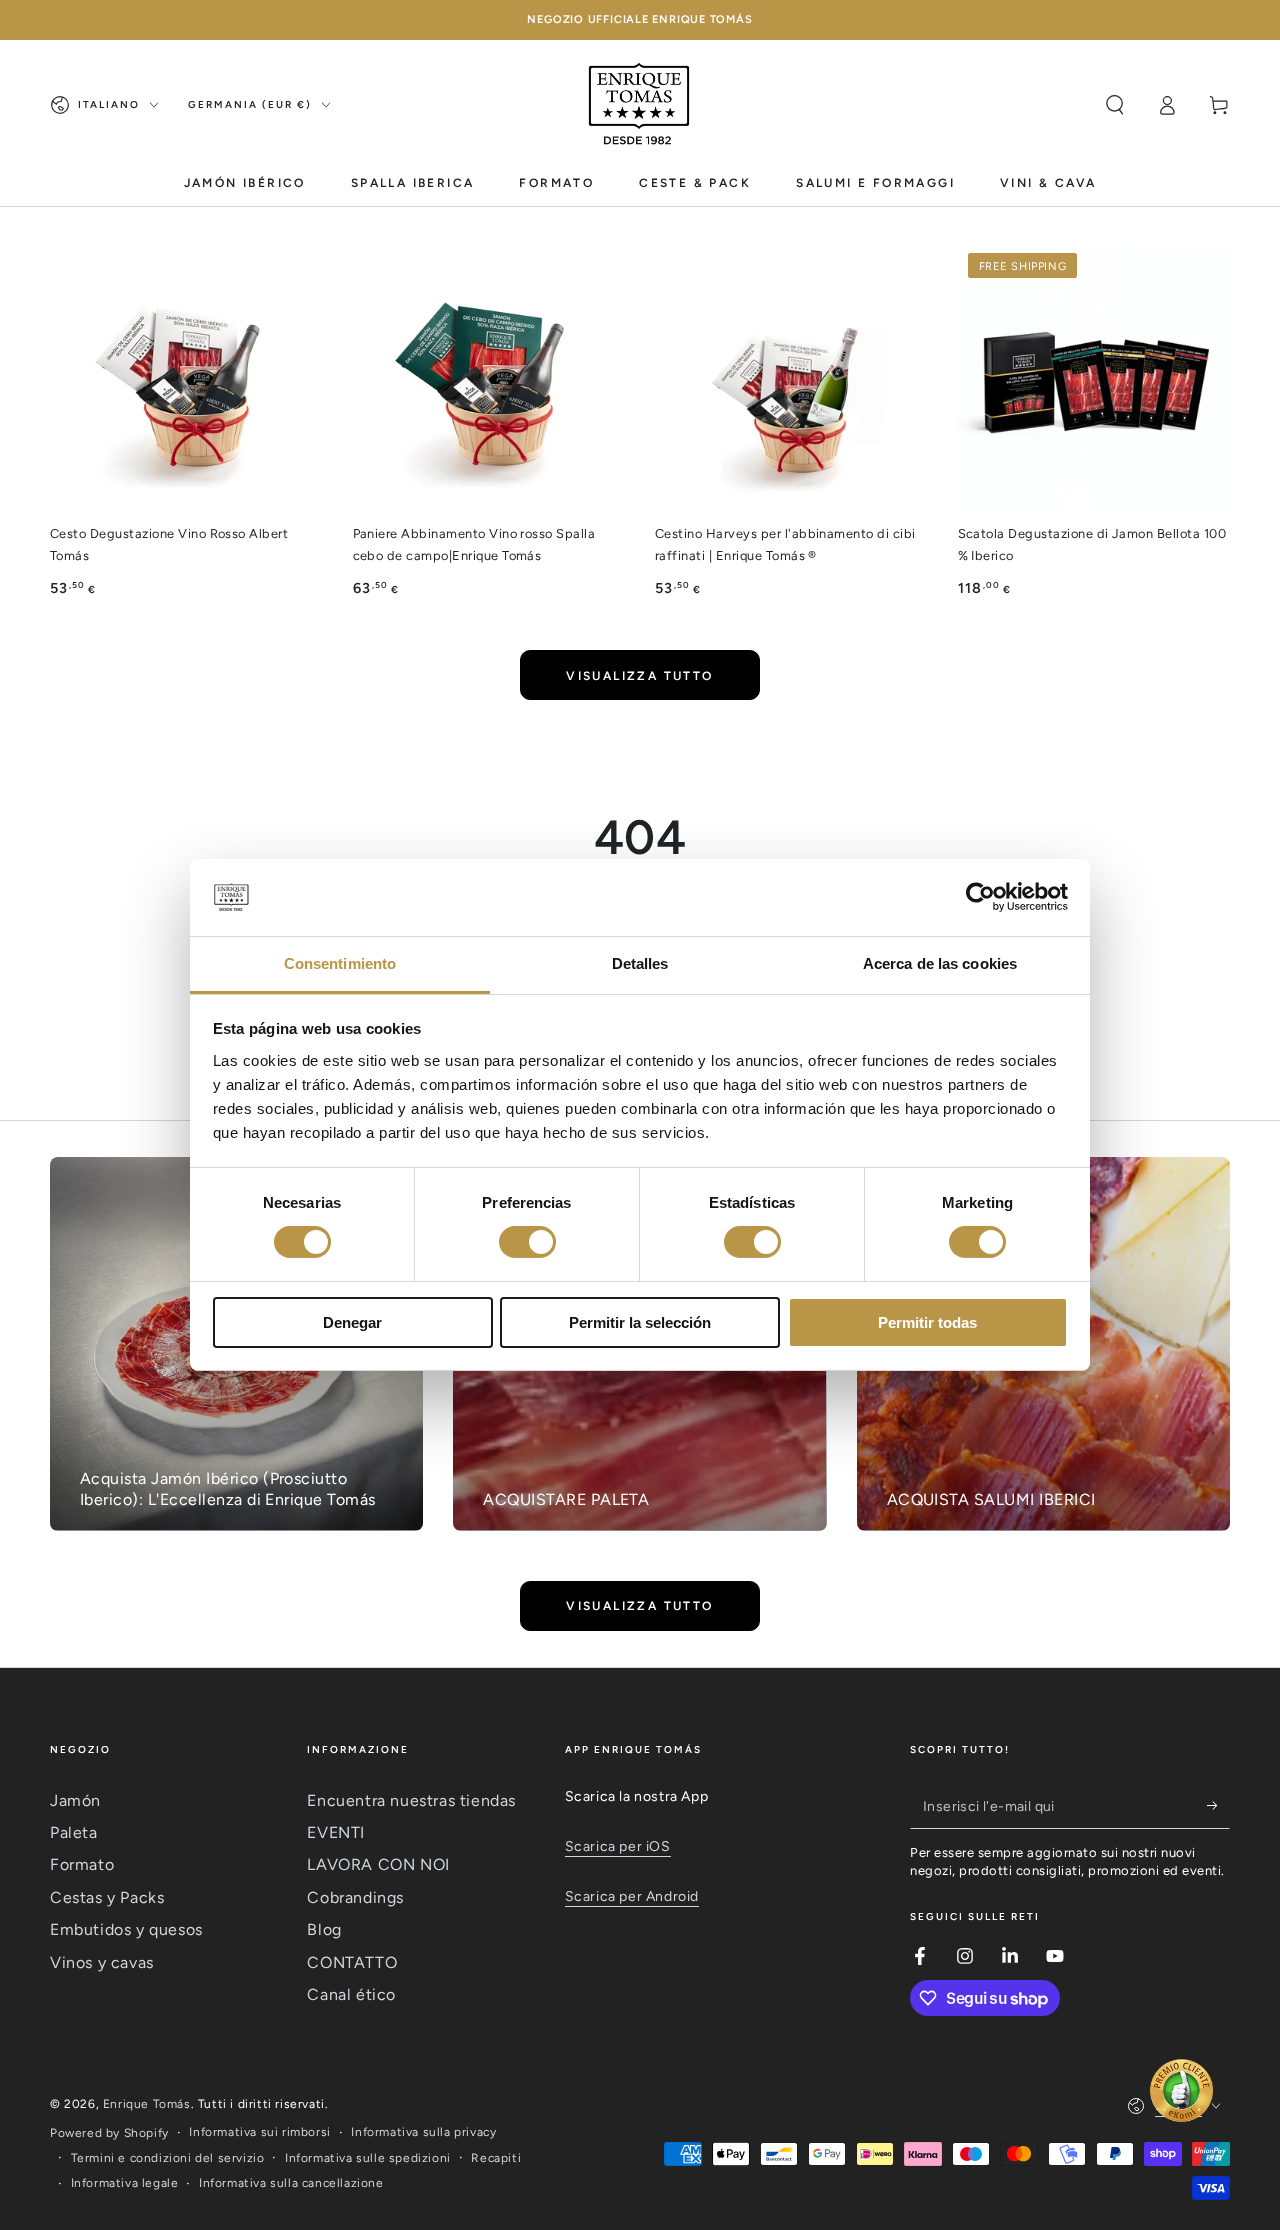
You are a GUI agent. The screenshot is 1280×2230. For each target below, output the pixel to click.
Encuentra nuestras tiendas (411, 1800)
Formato (82, 1864)
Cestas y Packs (107, 1897)
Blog (324, 1929)
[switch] (527, 1242)
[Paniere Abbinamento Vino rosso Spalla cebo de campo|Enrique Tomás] (489, 379)
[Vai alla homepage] (640, 105)
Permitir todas (927, 1322)
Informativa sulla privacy (423, 2132)
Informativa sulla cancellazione (291, 2183)
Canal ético (351, 1994)
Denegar (352, 1322)
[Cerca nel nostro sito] (1115, 105)
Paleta (74, 1832)
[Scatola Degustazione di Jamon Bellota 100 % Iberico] (1094, 379)
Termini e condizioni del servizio (168, 2158)
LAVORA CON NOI (378, 1864)
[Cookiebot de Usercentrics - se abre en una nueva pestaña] (980, 897)
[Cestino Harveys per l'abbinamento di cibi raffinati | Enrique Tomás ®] (791, 379)
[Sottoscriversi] (1218, 1806)
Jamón (75, 1800)
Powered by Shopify (109, 2133)
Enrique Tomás (147, 2104)
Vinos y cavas (102, 1962)
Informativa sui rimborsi (259, 2132)
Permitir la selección (640, 1322)
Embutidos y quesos (126, 1929)
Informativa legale (125, 2183)
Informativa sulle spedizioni (368, 2158)
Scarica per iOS (618, 1846)
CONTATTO (352, 1962)
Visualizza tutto (639, 676)
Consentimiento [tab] (340, 963)
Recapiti (496, 2158)
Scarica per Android (632, 1896)
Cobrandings (355, 1897)
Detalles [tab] (640, 963)
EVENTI (336, 1832)
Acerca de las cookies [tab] (940, 963)
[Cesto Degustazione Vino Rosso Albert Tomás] (186, 379)
